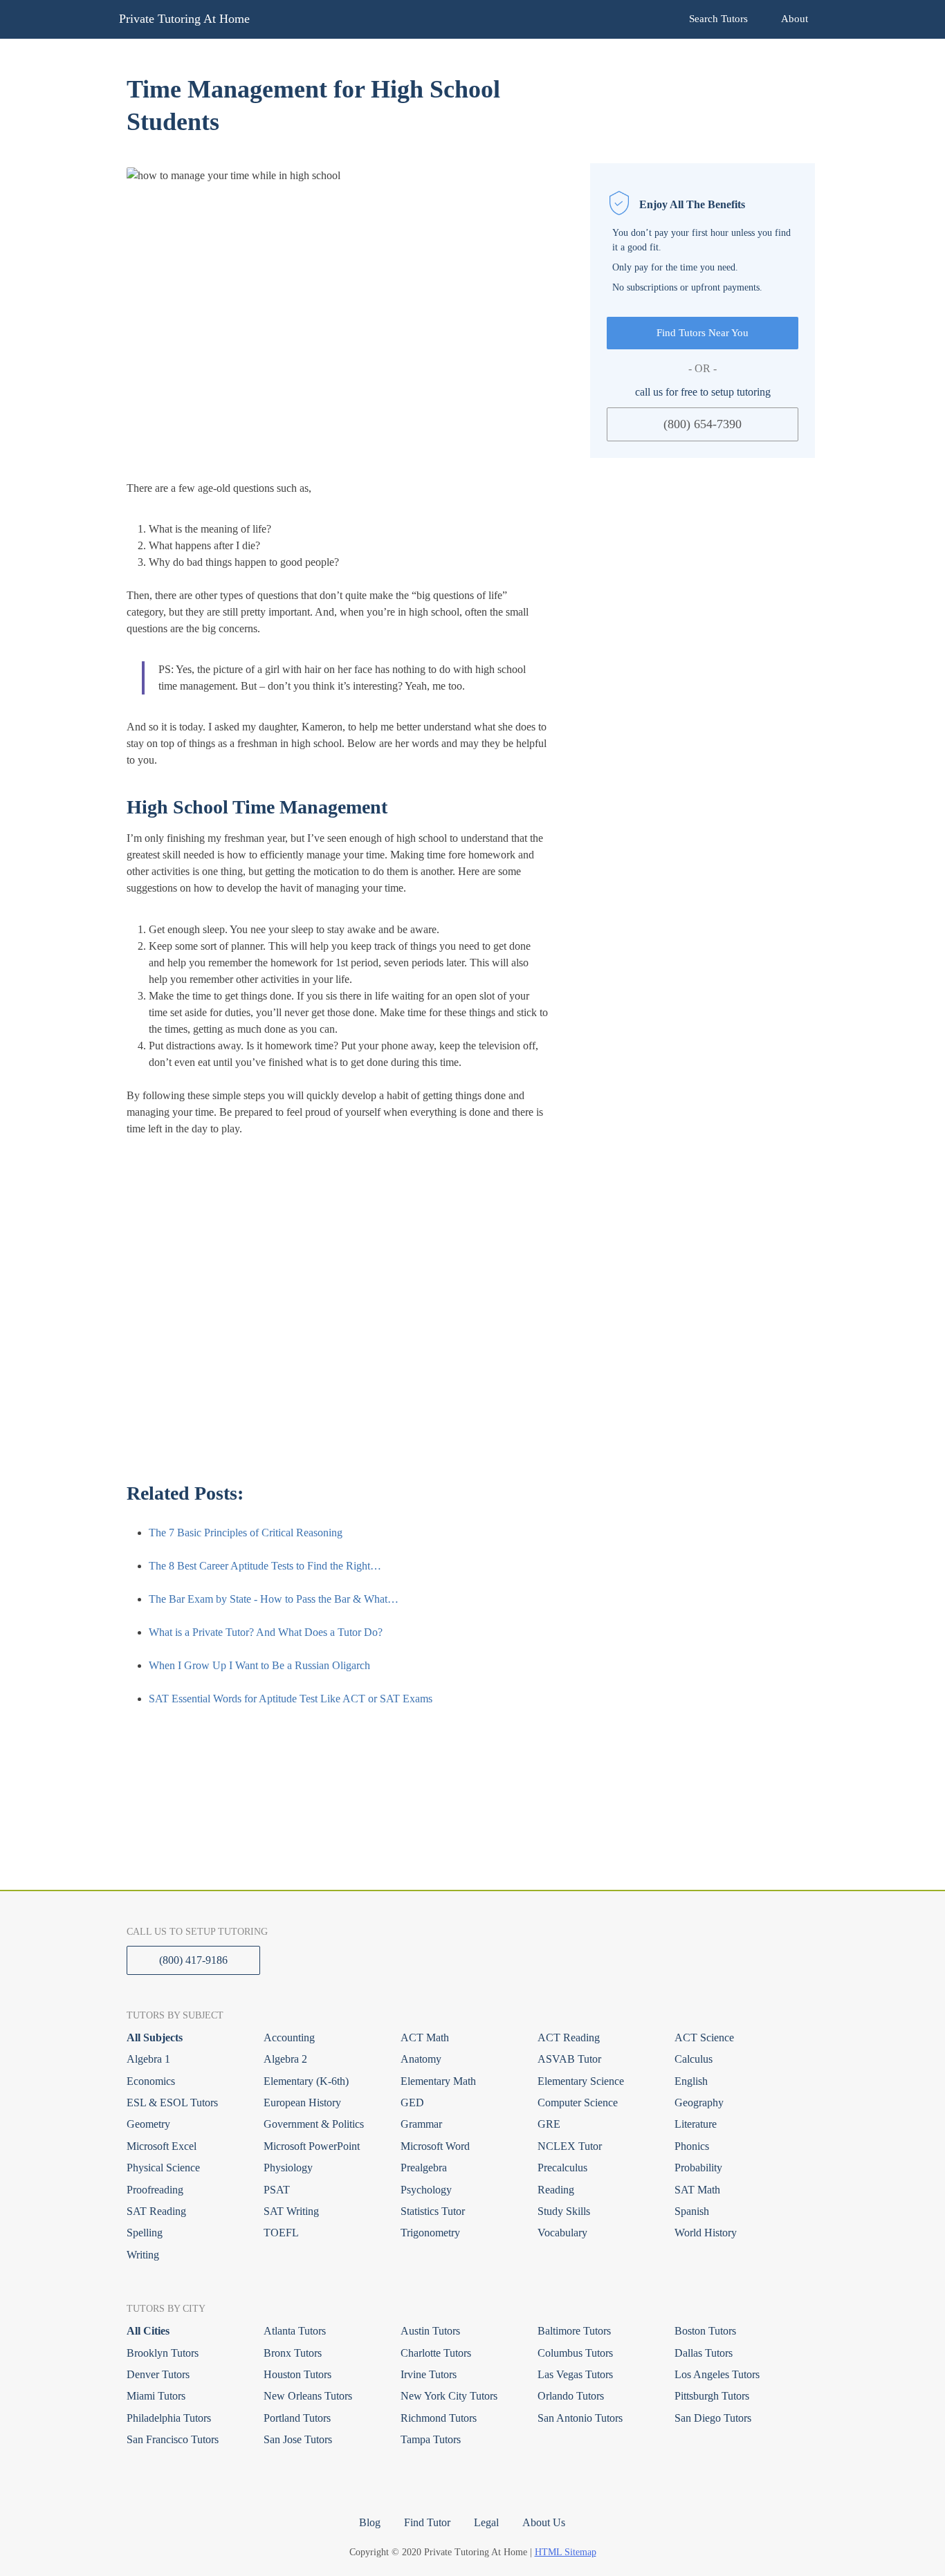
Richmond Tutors (439, 2418)
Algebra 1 (148, 2059)
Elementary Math (438, 2081)
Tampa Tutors (431, 2439)
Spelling (145, 2233)
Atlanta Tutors (295, 2331)
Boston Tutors (705, 2331)
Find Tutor (427, 2522)
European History (302, 2103)
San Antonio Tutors (580, 2418)
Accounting (289, 2037)
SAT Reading (156, 2211)
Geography (699, 2103)
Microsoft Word (435, 2146)
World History (706, 2233)
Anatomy (421, 2059)
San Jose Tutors (298, 2439)
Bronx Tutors (293, 2353)
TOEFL (281, 2233)
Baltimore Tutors (574, 2331)
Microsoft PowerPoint (312, 2146)
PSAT (277, 2190)
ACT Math (425, 2037)
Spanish (692, 2211)
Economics (151, 2081)
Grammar (421, 2124)
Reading (556, 2190)
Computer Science (578, 2103)
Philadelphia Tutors (169, 2418)
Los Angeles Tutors (717, 2374)
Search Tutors (718, 19)
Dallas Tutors (704, 2353)
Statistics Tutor (433, 2211)
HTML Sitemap (566, 2552)
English (691, 2081)
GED (412, 2103)
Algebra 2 (285, 2059)
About (795, 19)
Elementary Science (581, 2081)
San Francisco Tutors (173, 2439)
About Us (544, 2522)
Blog (370, 2522)
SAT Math (697, 2190)
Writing (143, 2255)
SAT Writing (291, 2211)
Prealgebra (424, 2168)
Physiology (288, 2168)
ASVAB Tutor (569, 2059)
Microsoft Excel (162, 2146)
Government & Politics (314, 2124)
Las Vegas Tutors (575, 2374)
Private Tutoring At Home (184, 19)
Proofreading (155, 2190)
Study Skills (564, 2211)
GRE (549, 2124)
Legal (486, 2522)
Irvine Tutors (429, 2374)
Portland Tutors (297, 2418)
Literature (696, 2124)
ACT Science (704, 2037)
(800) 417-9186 (193, 1960)
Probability (698, 2168)
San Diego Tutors (713, 2418)
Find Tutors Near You (703, 333)
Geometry (148, 2124)
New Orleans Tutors (308, 2396)
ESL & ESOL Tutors (172, 2103)
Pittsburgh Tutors (712, 2396)
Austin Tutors (430, 2331)
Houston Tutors (297, 2374)
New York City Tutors (449, 2396)
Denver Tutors (158, 2374)
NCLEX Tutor (570, 2146)
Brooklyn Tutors (163, 2353)
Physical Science (163, 2168)
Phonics (692, 2146)
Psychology (426, 2190)
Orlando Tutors (571, 2396)
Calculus (694, 2059)
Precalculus (562, 2168)
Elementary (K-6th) (306, 2081)
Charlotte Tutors (436, 2353)
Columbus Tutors (575, 2353)
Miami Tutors (156, 2396)
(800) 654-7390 (703, 423)
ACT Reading (569, 2037)
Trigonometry (430, 2233)
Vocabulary (562, 2233)
